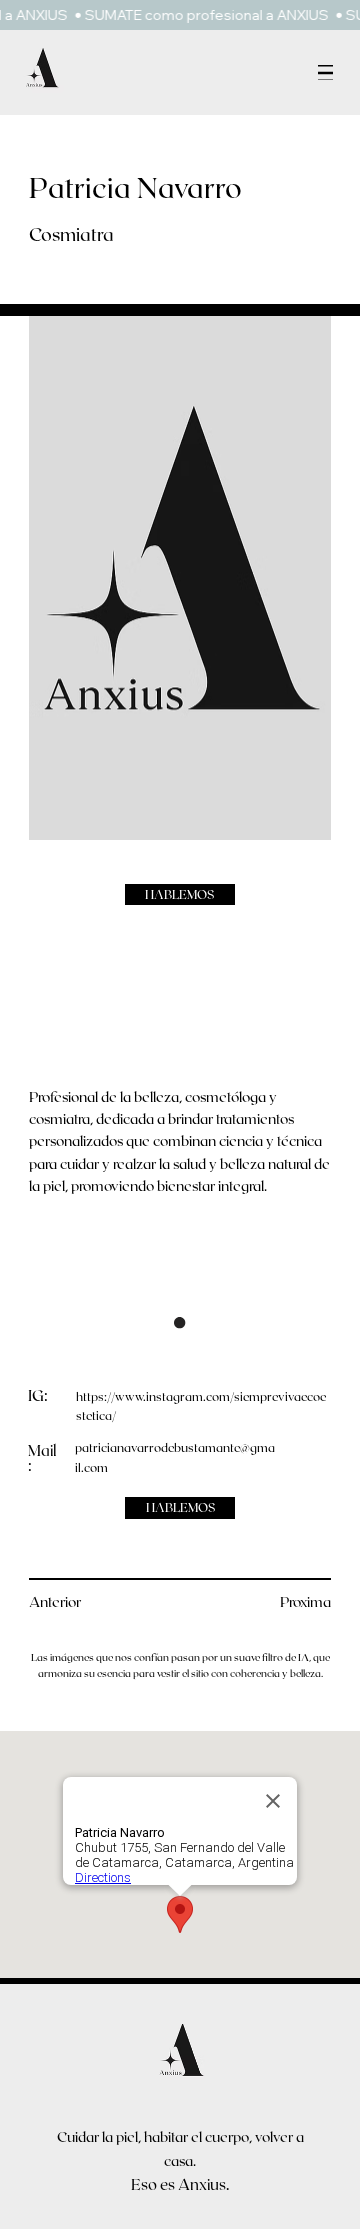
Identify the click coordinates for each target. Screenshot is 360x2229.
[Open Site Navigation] (325, 72)
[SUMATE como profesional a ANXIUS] (180, 15)
